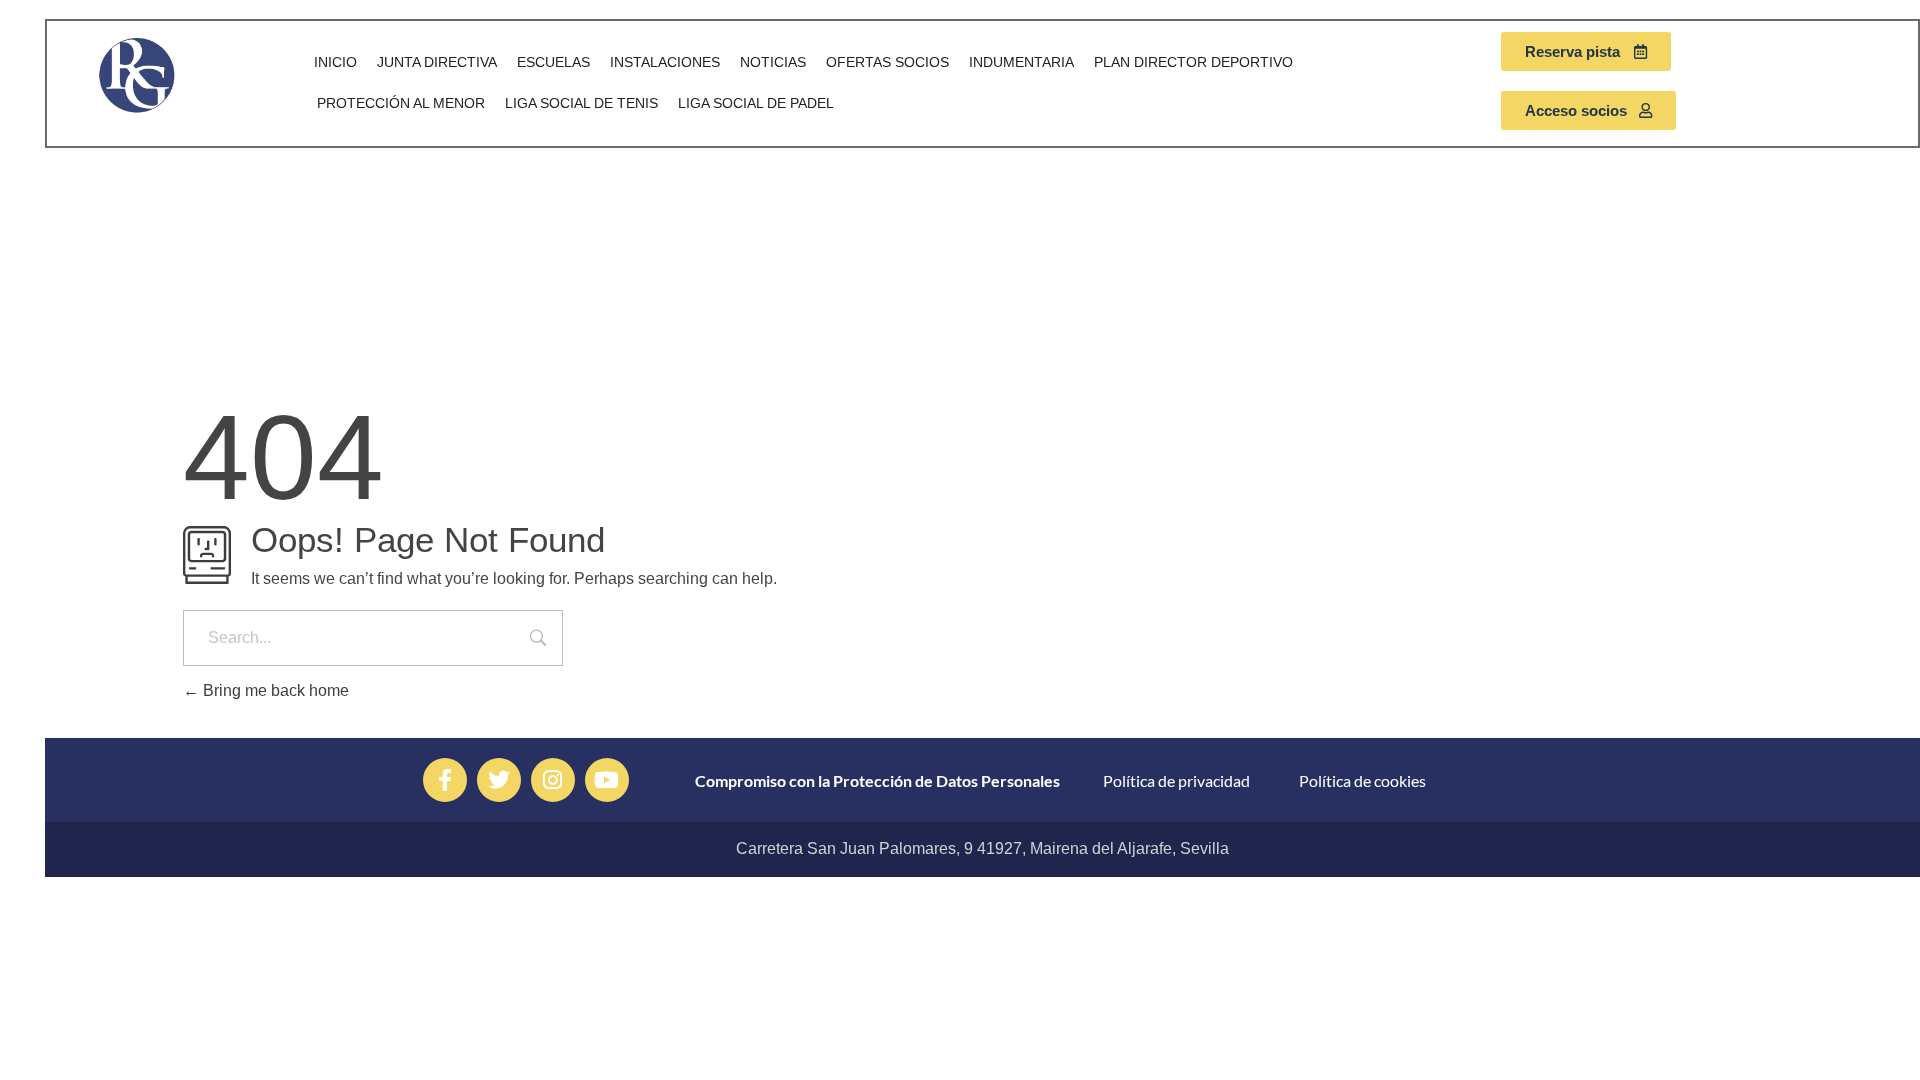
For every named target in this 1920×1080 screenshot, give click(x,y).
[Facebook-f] (445, 780)
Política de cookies (1362, 780)
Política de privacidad (1176, 780)
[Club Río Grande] (167, 75)
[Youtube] (607, 780)
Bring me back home (274, 690)
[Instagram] (553, 780)
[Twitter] (499, 780)
